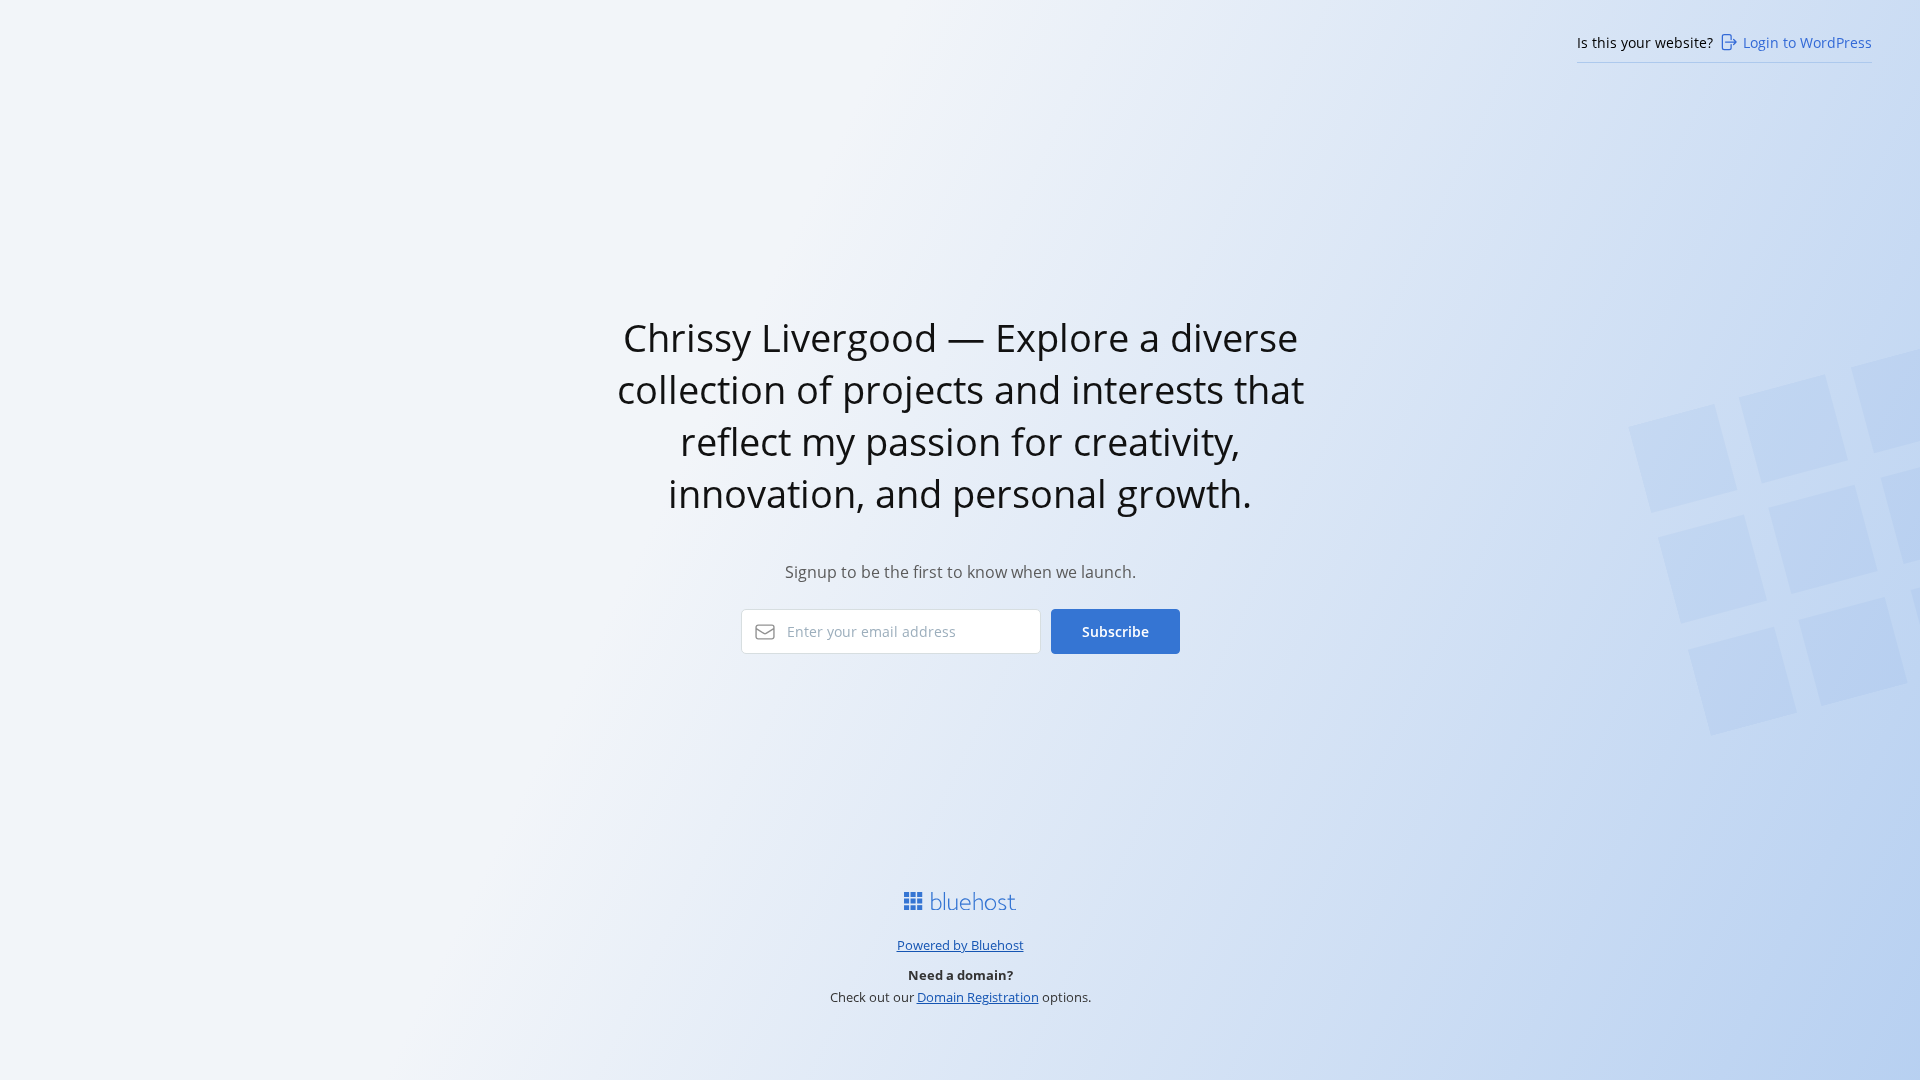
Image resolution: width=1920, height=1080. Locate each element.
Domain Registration (978, 997)
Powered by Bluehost (960, 945)
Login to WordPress (1807, 42)
